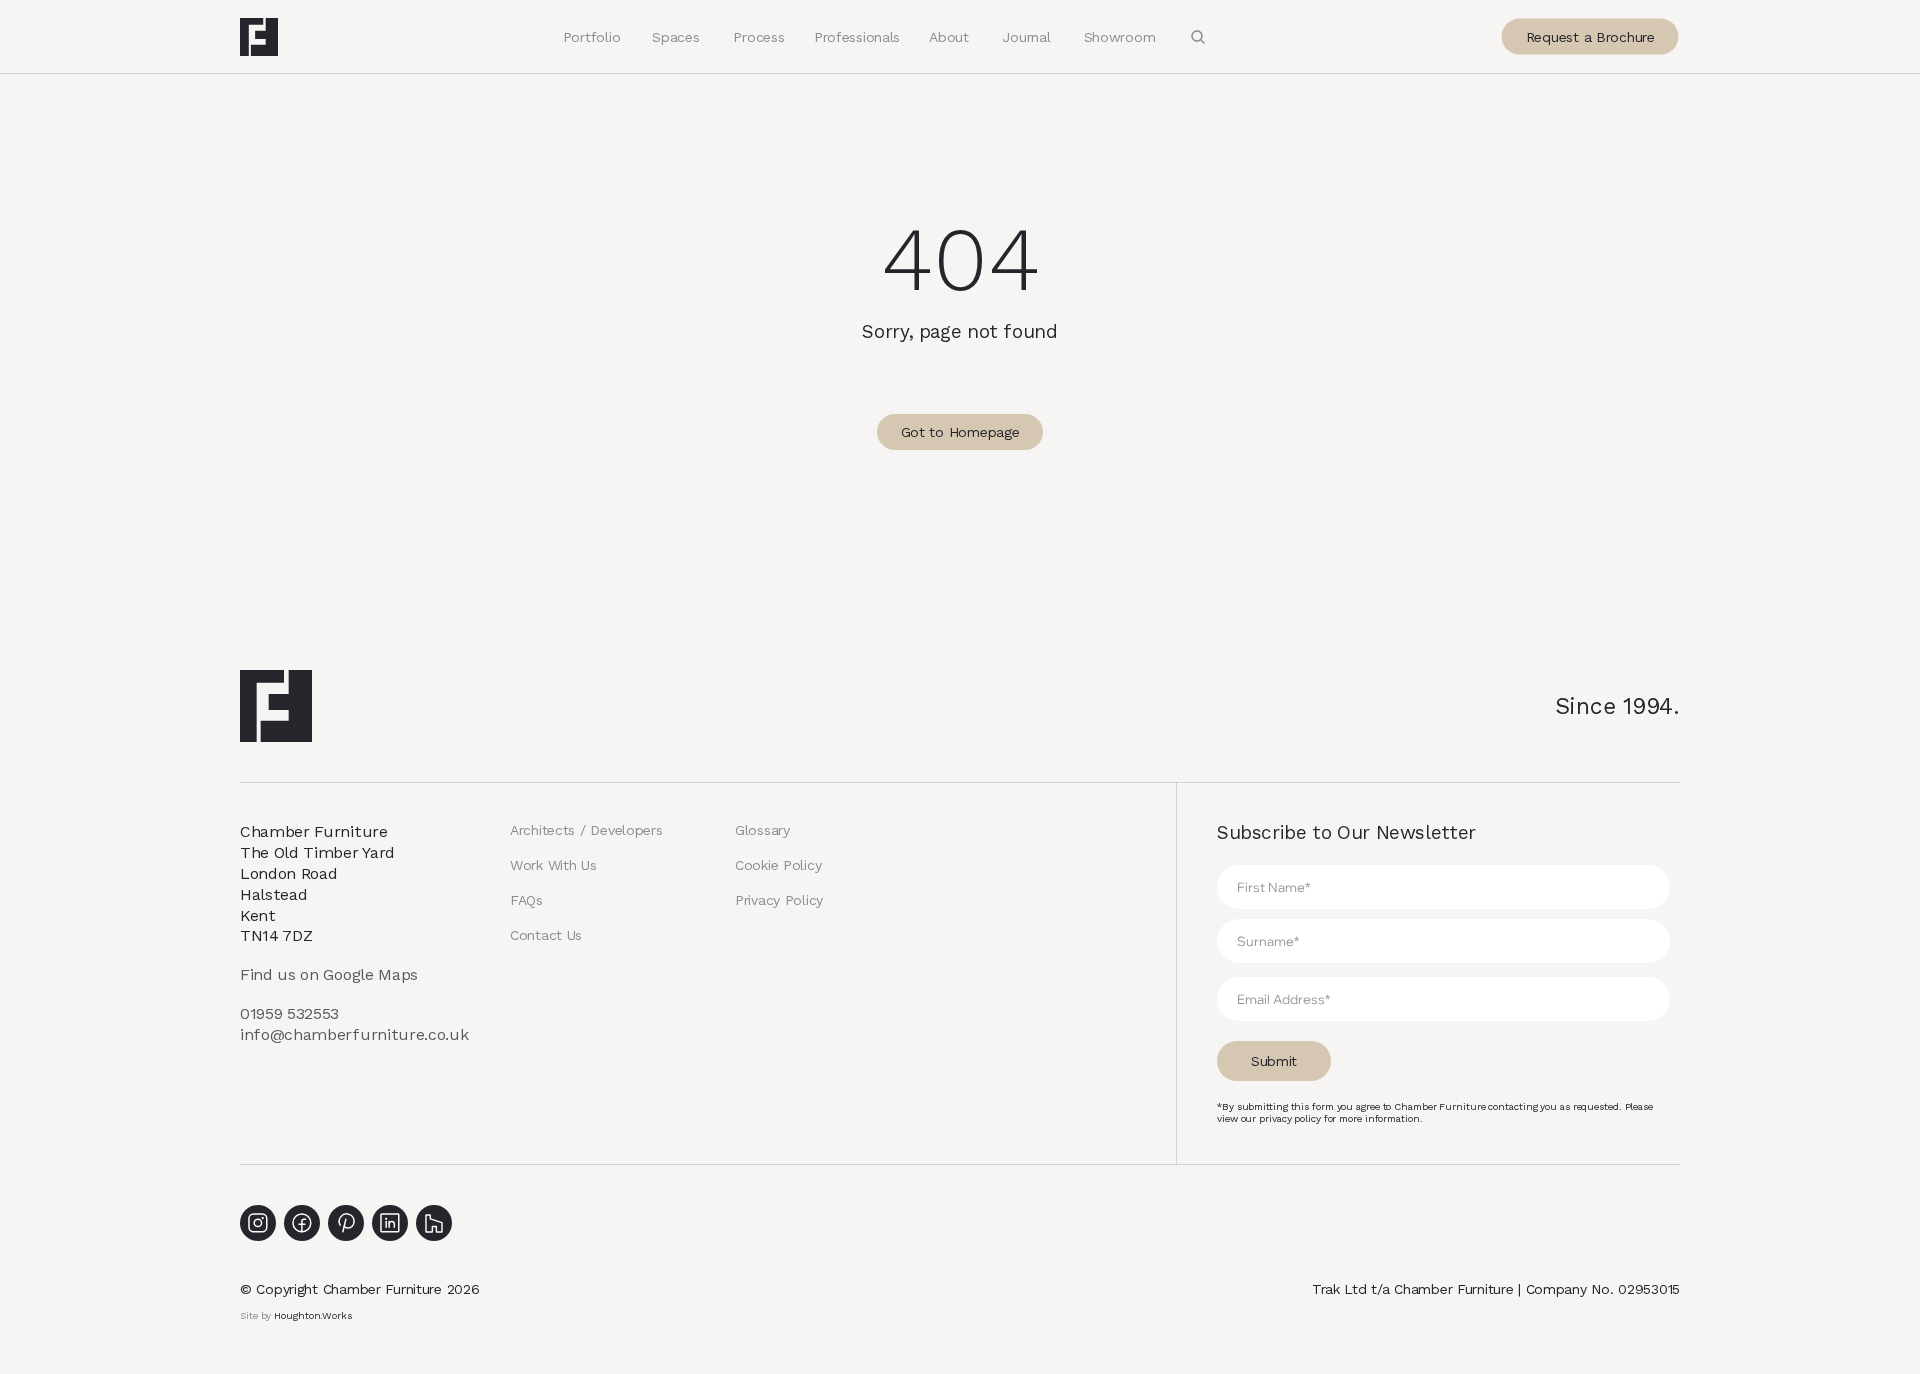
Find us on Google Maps (329, 974)
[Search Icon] (1198, 37)
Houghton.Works (313, 1315)
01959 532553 (289, 1013)
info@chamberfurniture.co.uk (354, 1034)
